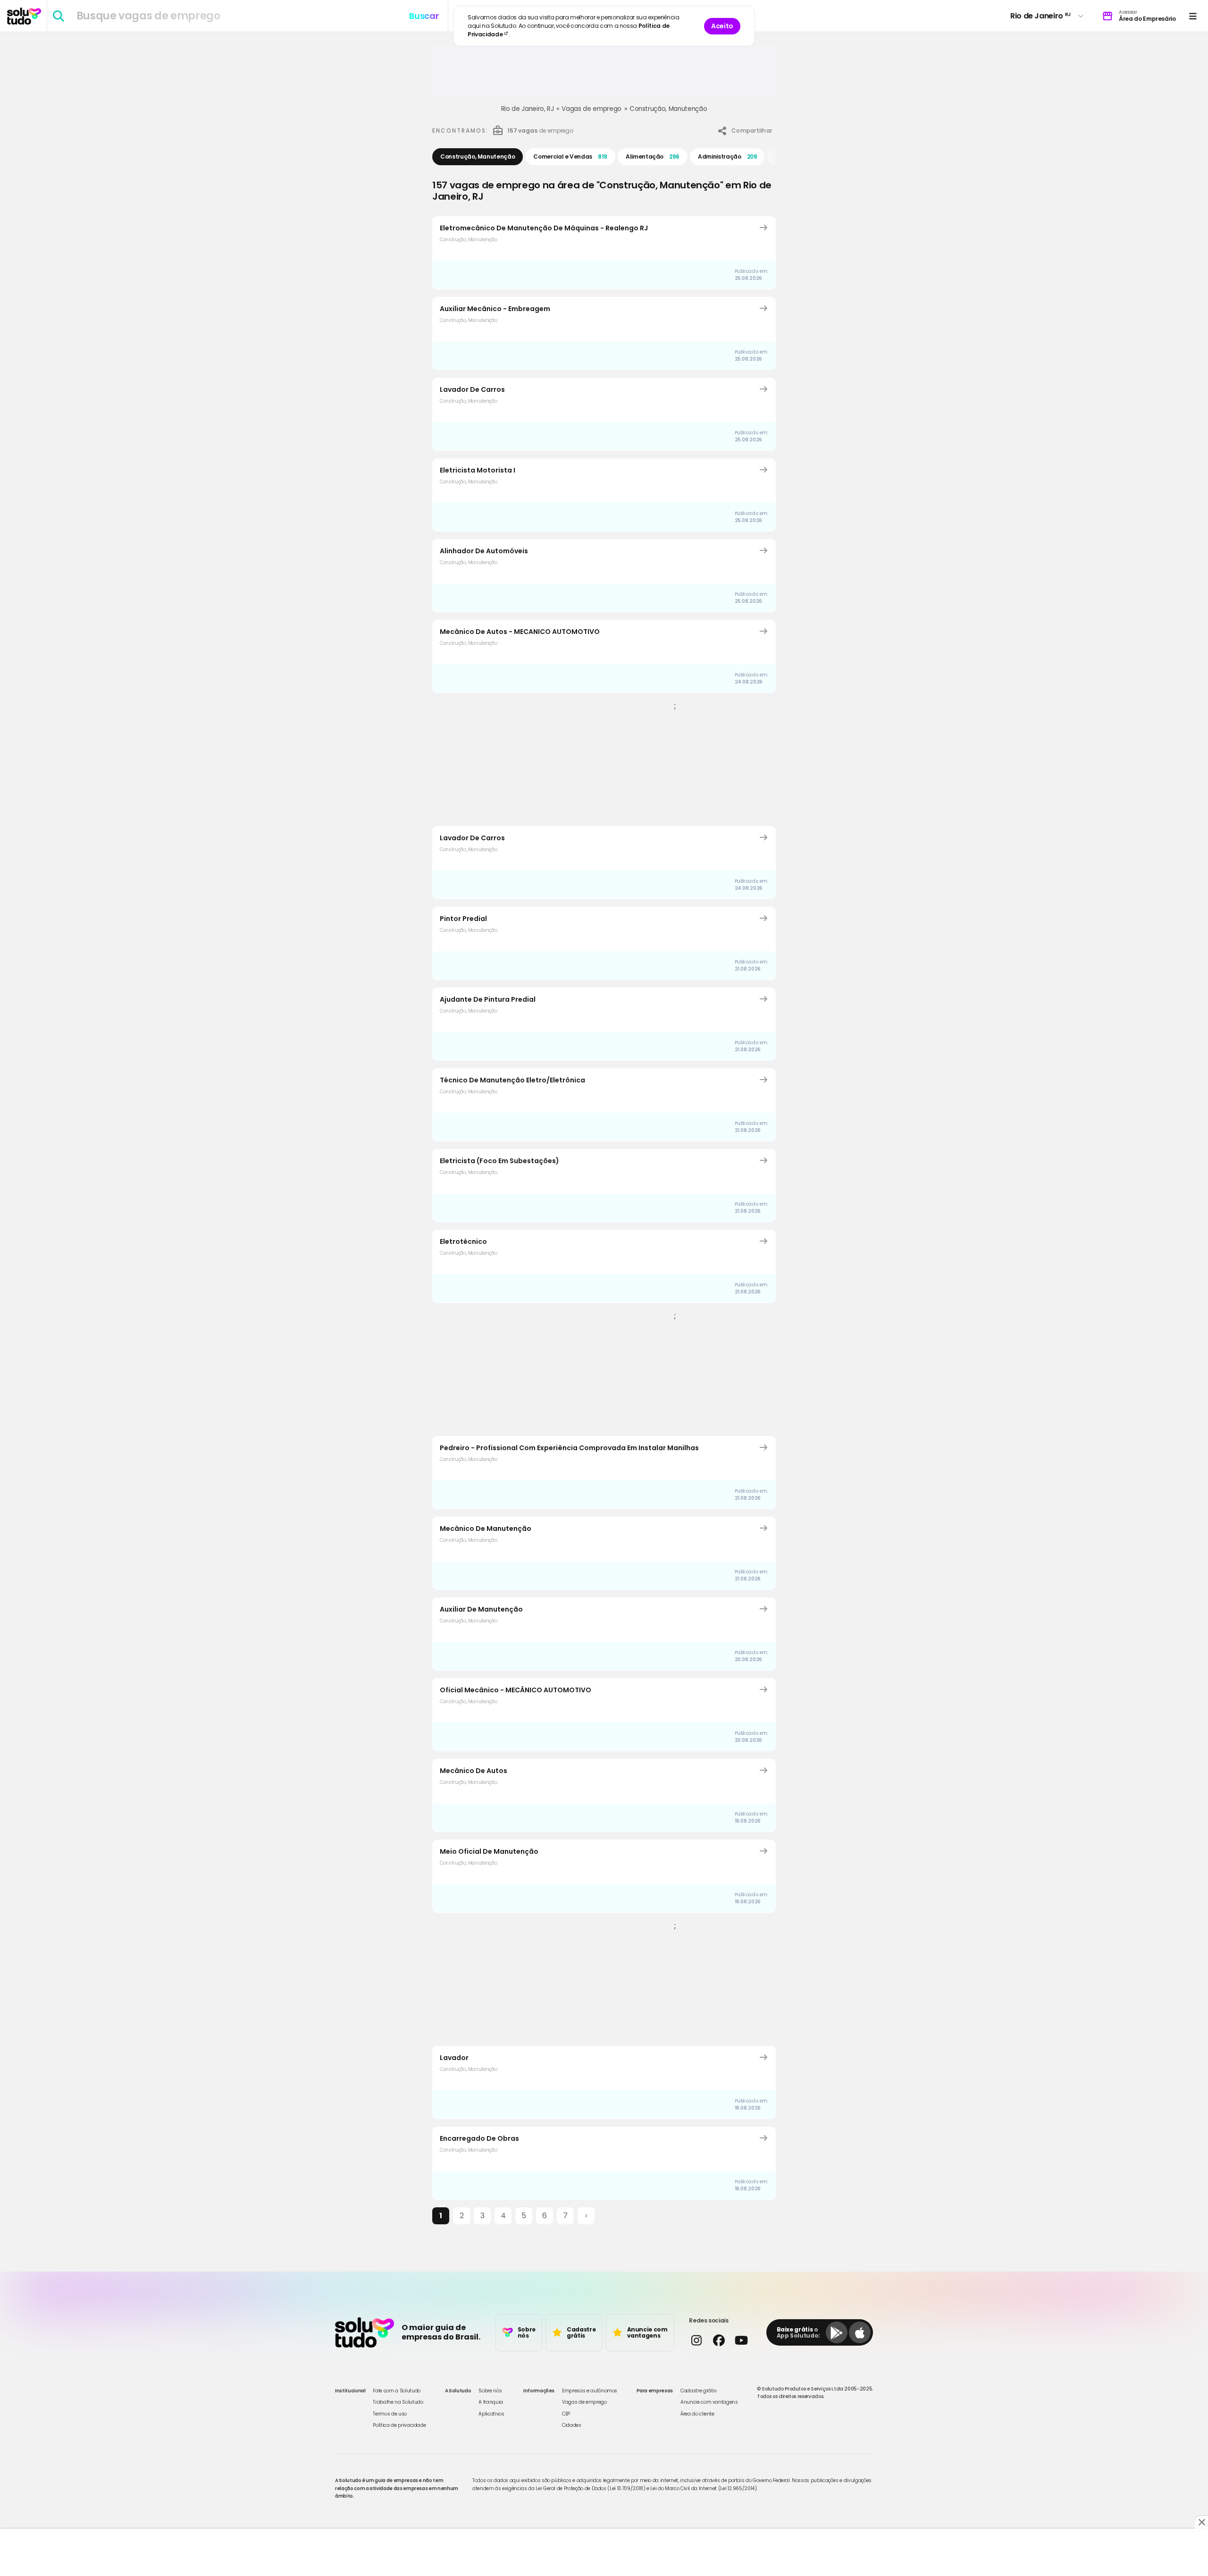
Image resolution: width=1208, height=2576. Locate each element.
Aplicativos (491, 2414)
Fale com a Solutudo (396, 2391)
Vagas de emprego (591, 109)
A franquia (491, 2402)
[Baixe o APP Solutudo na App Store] (860, 2332)
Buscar (424, 16)
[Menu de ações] (1193, 16)
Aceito (722, 26)
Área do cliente (697, 2414)
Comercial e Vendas (570, 156)
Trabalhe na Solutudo (398, 2402)
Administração (727, 156)
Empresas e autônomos (590, 2391)
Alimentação (653, 156)
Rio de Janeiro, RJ (528, 109)
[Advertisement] (604, 75)
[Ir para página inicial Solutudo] (24, 16)
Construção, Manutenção (668, 109)
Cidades (572, 2425)
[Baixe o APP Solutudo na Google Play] (837, 2332)
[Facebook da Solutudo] (718, 2340)
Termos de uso (390, 2414)
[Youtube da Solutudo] (741, 2340)
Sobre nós (490, 2391)
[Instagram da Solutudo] (696, 2340)
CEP (566, 2414)
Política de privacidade (399, 2425)
